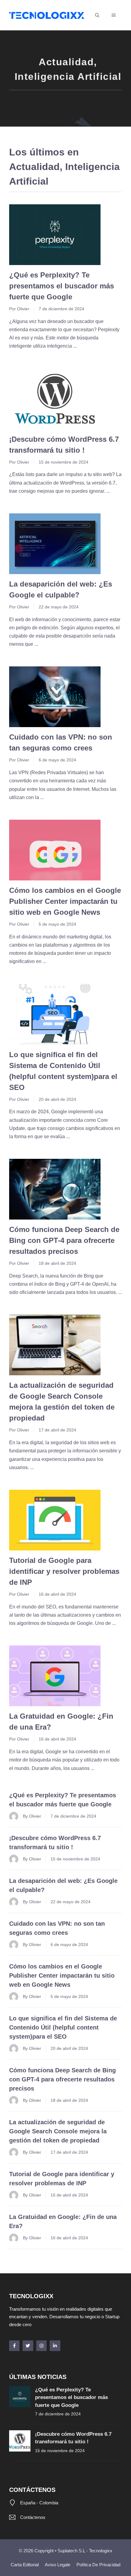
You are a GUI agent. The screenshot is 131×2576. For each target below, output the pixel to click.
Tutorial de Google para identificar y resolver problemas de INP (64, 1571)
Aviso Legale (58, 2565)
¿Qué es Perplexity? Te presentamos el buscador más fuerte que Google (62, 286)
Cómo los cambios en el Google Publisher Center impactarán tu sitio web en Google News (65, 901)
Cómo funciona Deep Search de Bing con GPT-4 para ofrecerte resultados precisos (64, 1240)
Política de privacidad (98, 2565)
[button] (97, 15)
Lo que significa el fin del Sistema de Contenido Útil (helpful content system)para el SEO (63, 2027)
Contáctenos (33, 2517)
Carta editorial (25, 2565)
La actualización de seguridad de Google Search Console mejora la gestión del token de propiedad (58, 2131)
